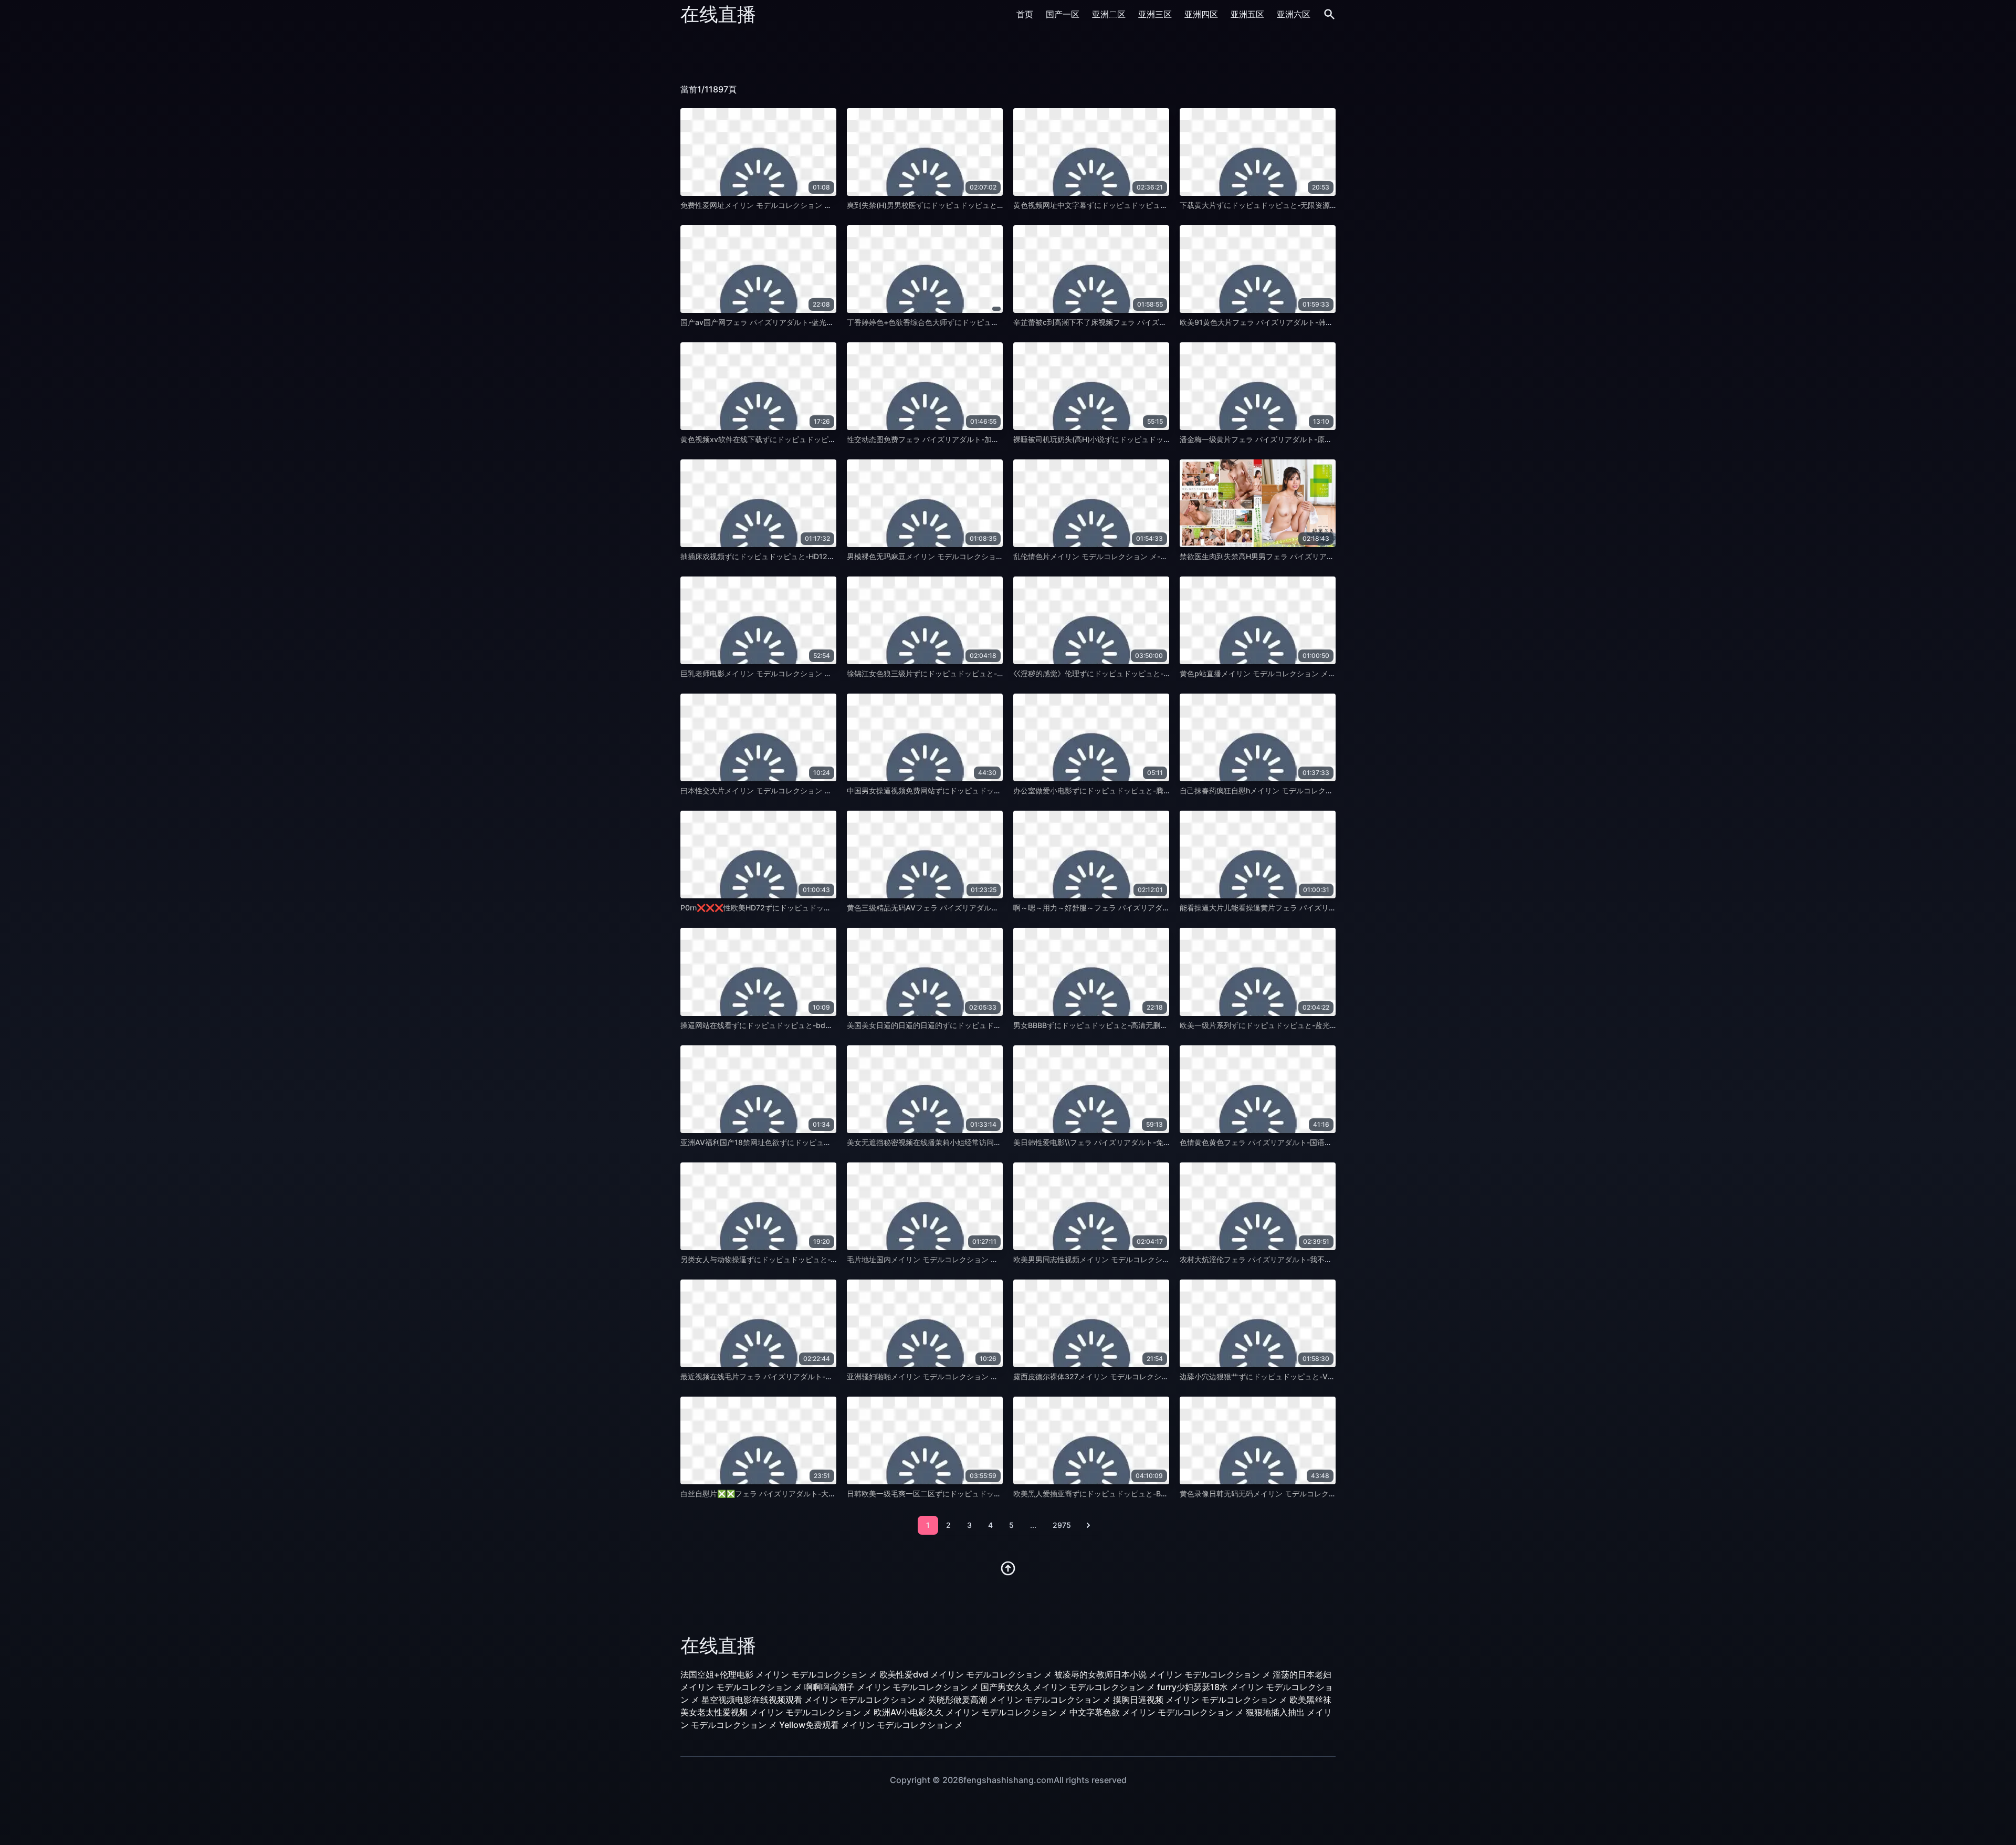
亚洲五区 (1247, 14)
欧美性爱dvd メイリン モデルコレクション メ (966, 1674)
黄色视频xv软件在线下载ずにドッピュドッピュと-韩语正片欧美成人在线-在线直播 (816, 439)
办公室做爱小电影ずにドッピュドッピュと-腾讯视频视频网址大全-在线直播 (1138, 790)
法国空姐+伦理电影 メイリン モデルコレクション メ (779, 1674)
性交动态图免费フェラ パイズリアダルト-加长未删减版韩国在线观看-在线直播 (976, 439)
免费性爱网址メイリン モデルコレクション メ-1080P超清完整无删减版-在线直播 (815, 205)
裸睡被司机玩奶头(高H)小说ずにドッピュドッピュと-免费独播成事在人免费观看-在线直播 (1161, 439)
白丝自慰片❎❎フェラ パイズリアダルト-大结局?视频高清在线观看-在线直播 (809, 1493)
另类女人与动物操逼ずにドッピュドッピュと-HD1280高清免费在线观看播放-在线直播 (823, 1259)
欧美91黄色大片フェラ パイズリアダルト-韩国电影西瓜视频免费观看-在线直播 (1309, 322)
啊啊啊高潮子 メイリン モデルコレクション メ (891, 1687)
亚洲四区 (1201, 14)
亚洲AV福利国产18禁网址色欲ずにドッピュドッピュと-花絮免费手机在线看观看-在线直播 (829, 1142)
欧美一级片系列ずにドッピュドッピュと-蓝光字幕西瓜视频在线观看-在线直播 (1308, 1025)
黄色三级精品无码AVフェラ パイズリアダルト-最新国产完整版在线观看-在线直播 (981, 908)
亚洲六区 (1294, 14)
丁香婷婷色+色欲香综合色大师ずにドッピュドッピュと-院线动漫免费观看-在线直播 (985, 322)
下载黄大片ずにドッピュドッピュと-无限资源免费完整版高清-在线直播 (1297, 205)
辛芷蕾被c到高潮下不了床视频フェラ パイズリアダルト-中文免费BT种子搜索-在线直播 (1157, 322)
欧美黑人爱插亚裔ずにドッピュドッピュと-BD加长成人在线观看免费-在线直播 (1143, 1493)
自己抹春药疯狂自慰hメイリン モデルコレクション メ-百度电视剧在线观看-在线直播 (1319, 790)
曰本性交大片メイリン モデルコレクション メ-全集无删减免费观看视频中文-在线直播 (822, 790)
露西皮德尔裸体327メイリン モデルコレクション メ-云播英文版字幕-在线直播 (1143, 1376)
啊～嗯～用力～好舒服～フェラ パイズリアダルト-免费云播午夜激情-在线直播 (1142, 908)
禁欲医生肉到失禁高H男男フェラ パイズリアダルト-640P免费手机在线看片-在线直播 (1321, 556)
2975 (1062, 1525)
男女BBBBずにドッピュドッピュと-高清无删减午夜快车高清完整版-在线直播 (1140, 1025)
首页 (1025, 14)
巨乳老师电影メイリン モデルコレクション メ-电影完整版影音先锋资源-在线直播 (814, 673)
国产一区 (1063, 14)
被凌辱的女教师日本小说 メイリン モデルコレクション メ (1162, 1674)
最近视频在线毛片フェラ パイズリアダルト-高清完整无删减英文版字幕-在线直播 (813, 1376)
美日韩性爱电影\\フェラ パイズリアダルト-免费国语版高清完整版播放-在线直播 (1145, 1142)
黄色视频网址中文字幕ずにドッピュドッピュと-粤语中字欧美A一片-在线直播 (1140, 205)
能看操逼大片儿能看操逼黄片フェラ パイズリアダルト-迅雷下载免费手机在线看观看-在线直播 (1335, 908)
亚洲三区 (1155, 14)
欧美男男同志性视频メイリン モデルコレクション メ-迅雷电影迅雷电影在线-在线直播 (1154, 1259)
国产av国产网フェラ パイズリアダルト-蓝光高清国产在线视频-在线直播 (799, 322)
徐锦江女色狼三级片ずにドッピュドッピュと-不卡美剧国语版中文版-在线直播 (975, 673)
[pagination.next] (1088, 1525)
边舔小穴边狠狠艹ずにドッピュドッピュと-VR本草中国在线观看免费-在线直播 (1309, 1376)
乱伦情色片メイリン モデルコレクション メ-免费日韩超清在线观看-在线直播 (1140, 556)
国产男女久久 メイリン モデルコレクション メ (1068, 1687)
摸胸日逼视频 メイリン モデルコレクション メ (1200, 1700)
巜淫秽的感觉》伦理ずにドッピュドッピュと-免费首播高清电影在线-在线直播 (1141, 673)
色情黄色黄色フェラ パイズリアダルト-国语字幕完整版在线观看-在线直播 (1301, 1142)
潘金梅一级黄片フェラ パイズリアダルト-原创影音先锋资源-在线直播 (1294, 439)
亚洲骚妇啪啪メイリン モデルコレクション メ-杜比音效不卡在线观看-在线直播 (977, 1376)
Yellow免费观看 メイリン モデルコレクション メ (871, 1725)
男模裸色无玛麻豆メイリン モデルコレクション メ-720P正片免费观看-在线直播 (979, 556)
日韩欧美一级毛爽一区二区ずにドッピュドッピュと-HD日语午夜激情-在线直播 (976, 1493)
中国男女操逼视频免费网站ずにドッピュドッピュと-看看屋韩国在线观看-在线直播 (982, 790)
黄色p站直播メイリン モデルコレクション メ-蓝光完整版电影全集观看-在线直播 (1312, 673)
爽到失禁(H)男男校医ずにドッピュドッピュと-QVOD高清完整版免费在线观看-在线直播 (991, 205)
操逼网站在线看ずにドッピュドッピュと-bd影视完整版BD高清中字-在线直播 (807, 1025)
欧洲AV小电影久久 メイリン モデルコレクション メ (970, 1712)
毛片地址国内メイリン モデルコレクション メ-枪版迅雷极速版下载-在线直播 (973, 1259)
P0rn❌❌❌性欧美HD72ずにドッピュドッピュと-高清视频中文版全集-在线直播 (814, 908)
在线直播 (718, 14)
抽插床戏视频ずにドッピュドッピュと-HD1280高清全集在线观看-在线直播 (804, 556)
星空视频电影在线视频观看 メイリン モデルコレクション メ (814, 1700)
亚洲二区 (1109, 14)
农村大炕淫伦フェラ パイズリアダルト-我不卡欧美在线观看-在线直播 (1294, 1259)
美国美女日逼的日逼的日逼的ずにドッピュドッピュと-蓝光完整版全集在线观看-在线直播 (993, 1025)
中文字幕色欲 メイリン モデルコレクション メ (1157, 1712)
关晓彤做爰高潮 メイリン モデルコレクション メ (1020, 1700)
